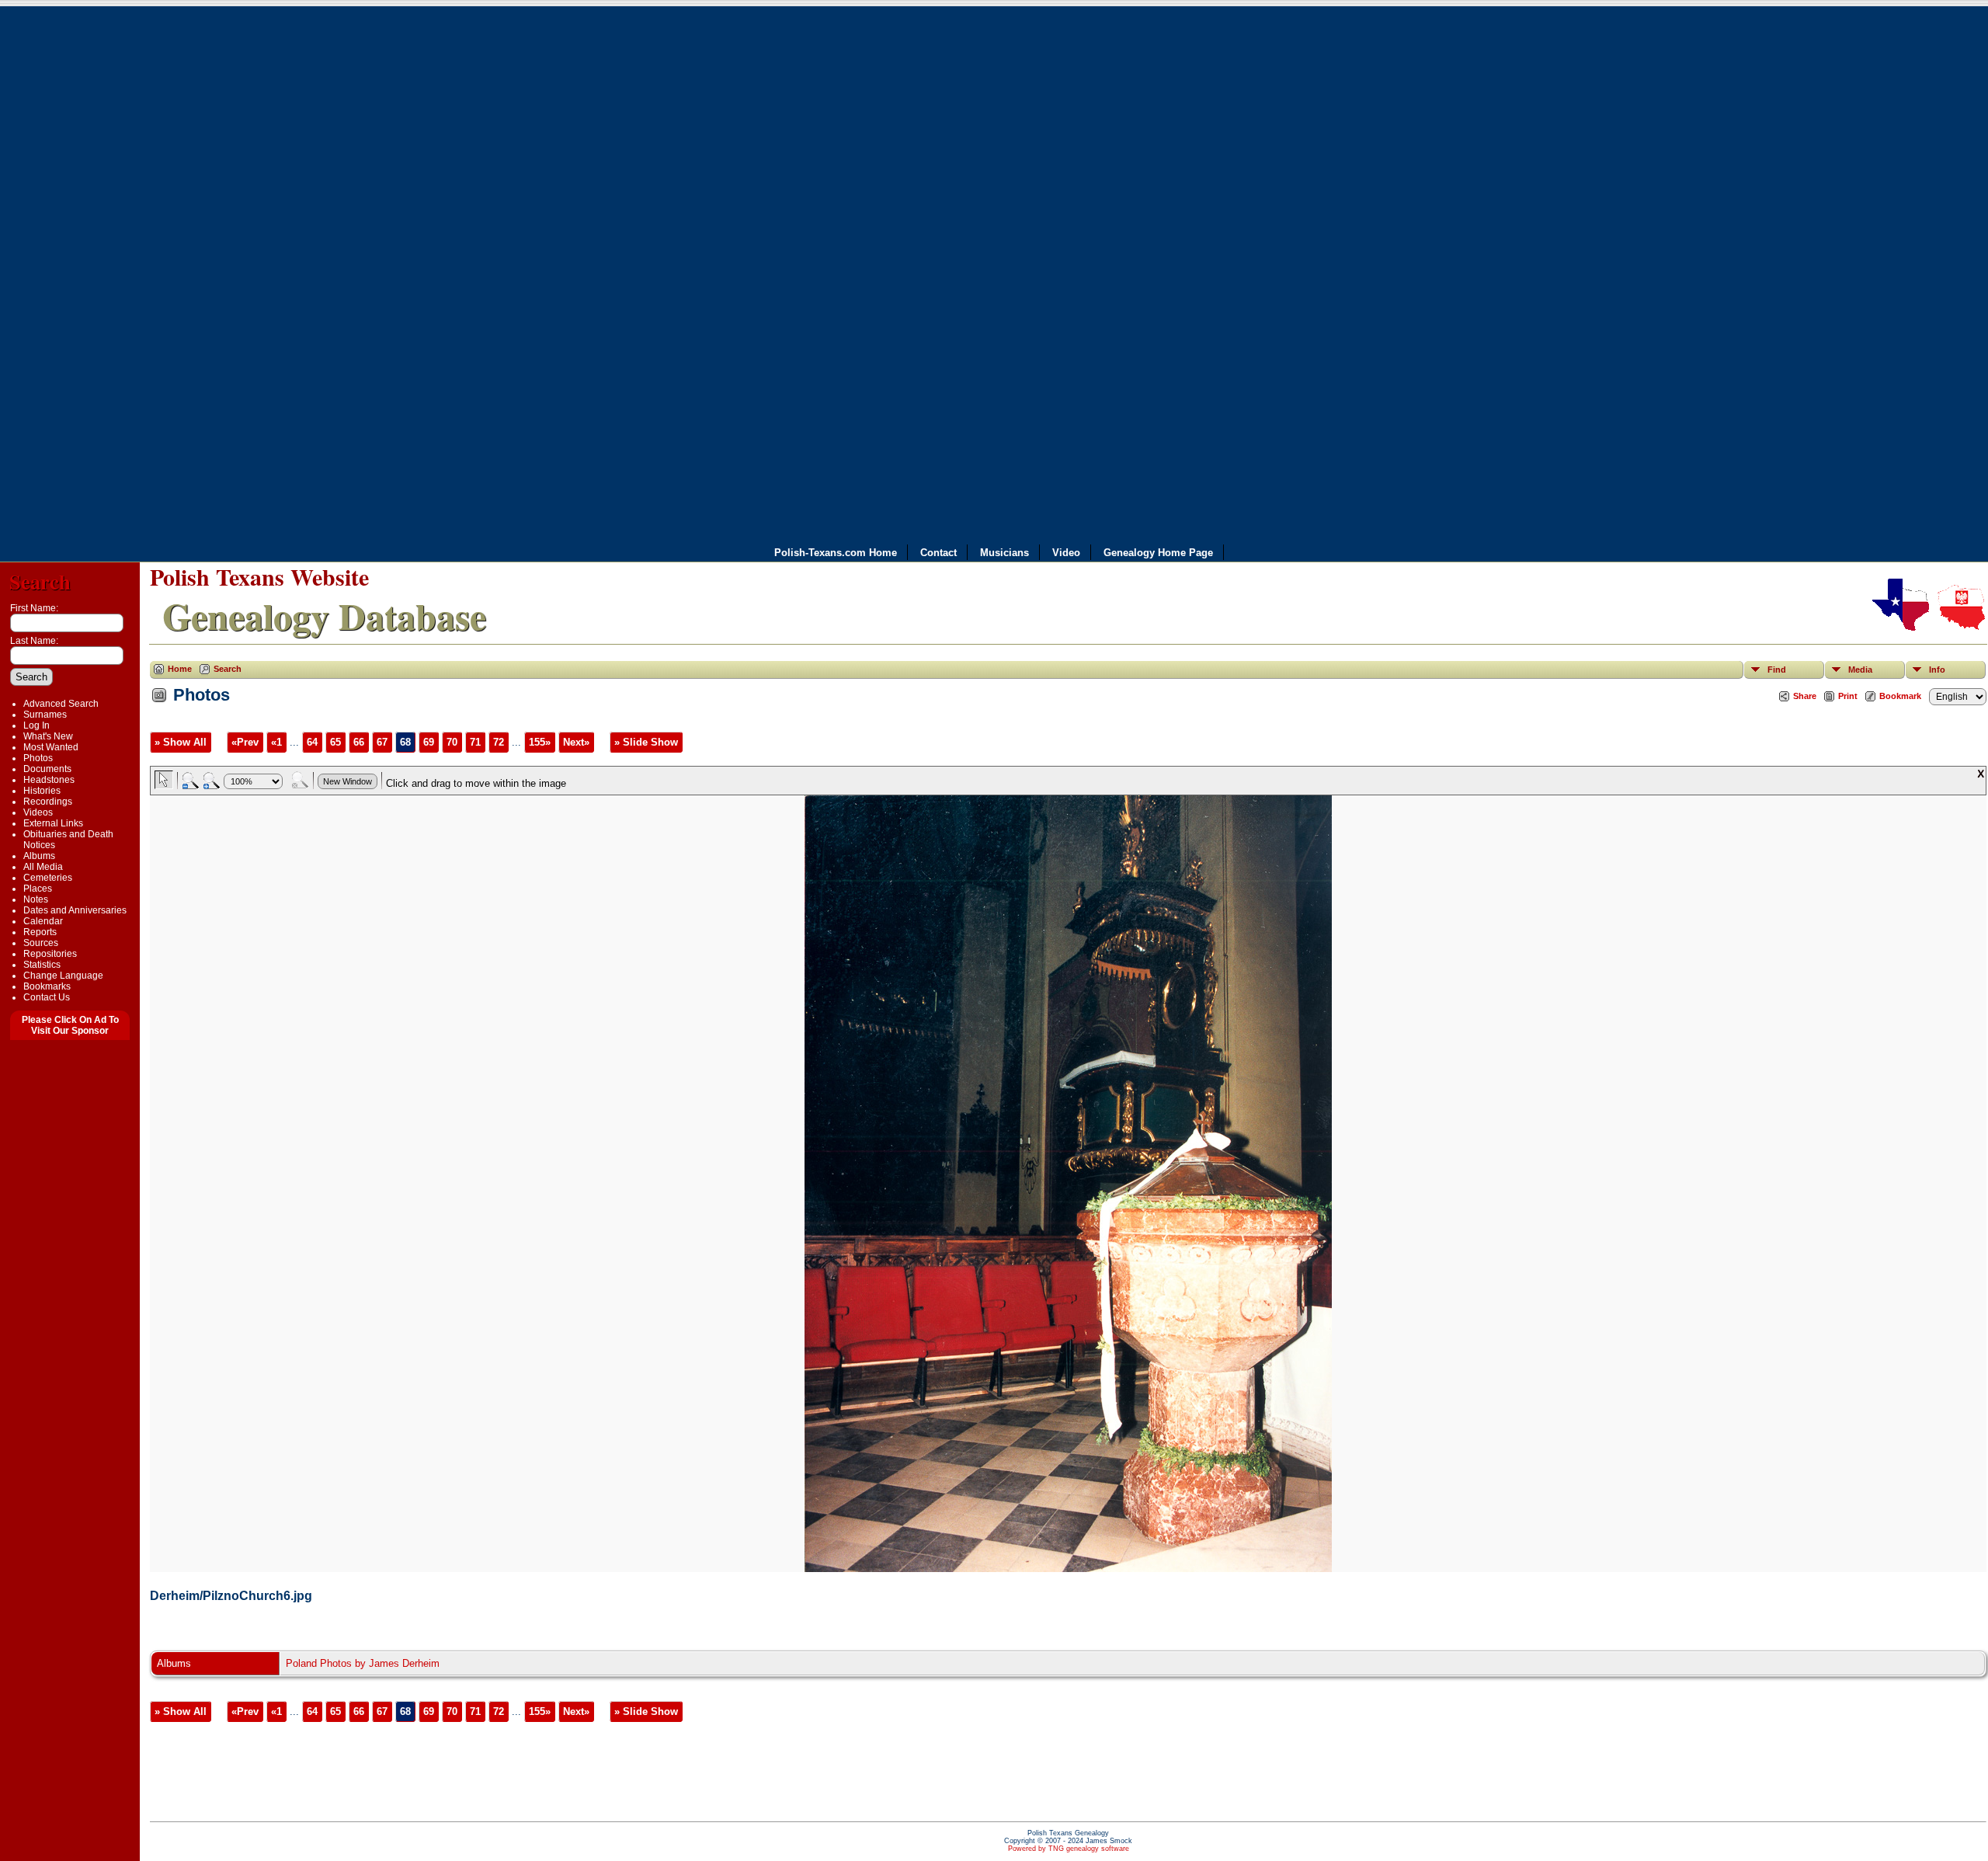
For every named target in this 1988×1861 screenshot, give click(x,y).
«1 (276, 742)
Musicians (1004, 552)
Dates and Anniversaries (75, 910)
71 (475, 742)
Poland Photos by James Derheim (363, 1663)
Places (38, 889)
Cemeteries (48, 878)
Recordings (48, 802)
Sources (41, 943)
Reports (40, 932)
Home (180, 669)
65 (335, 742)
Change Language (63, 976)
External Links (53, 823)
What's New (48, 736)
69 (429, 742)
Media (1860, 670)
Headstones (49, 780)
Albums (39, 856)
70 (452, 742)
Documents (47, 769)
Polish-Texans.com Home (836, 552)
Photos (38, 758)
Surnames (45, 715)
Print (1848, 696)
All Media (43, 867)
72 (499, 742)
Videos (38, 812)
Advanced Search (61, 704)
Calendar (43, 921)
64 (312, 742)
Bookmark (1900, 696)
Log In (36, 725)
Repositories (50, 954)
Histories (42, 791)
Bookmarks (47, 986)
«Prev (245, 742)
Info (1937, 670)
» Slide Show (646, 742)
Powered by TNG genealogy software (1069, 1849)
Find (1777, 670)
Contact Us (47, 997)
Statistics (42, 965)
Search (40, 581)
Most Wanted (51, 747)
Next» (576, 742)
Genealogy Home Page (1158, 552)
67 (382, 742)
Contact (938, 552)
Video (1066, 552)
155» (540, 742)
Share (1805, 696)
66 (359, 742)
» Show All (181, 742)
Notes (36, 899)
